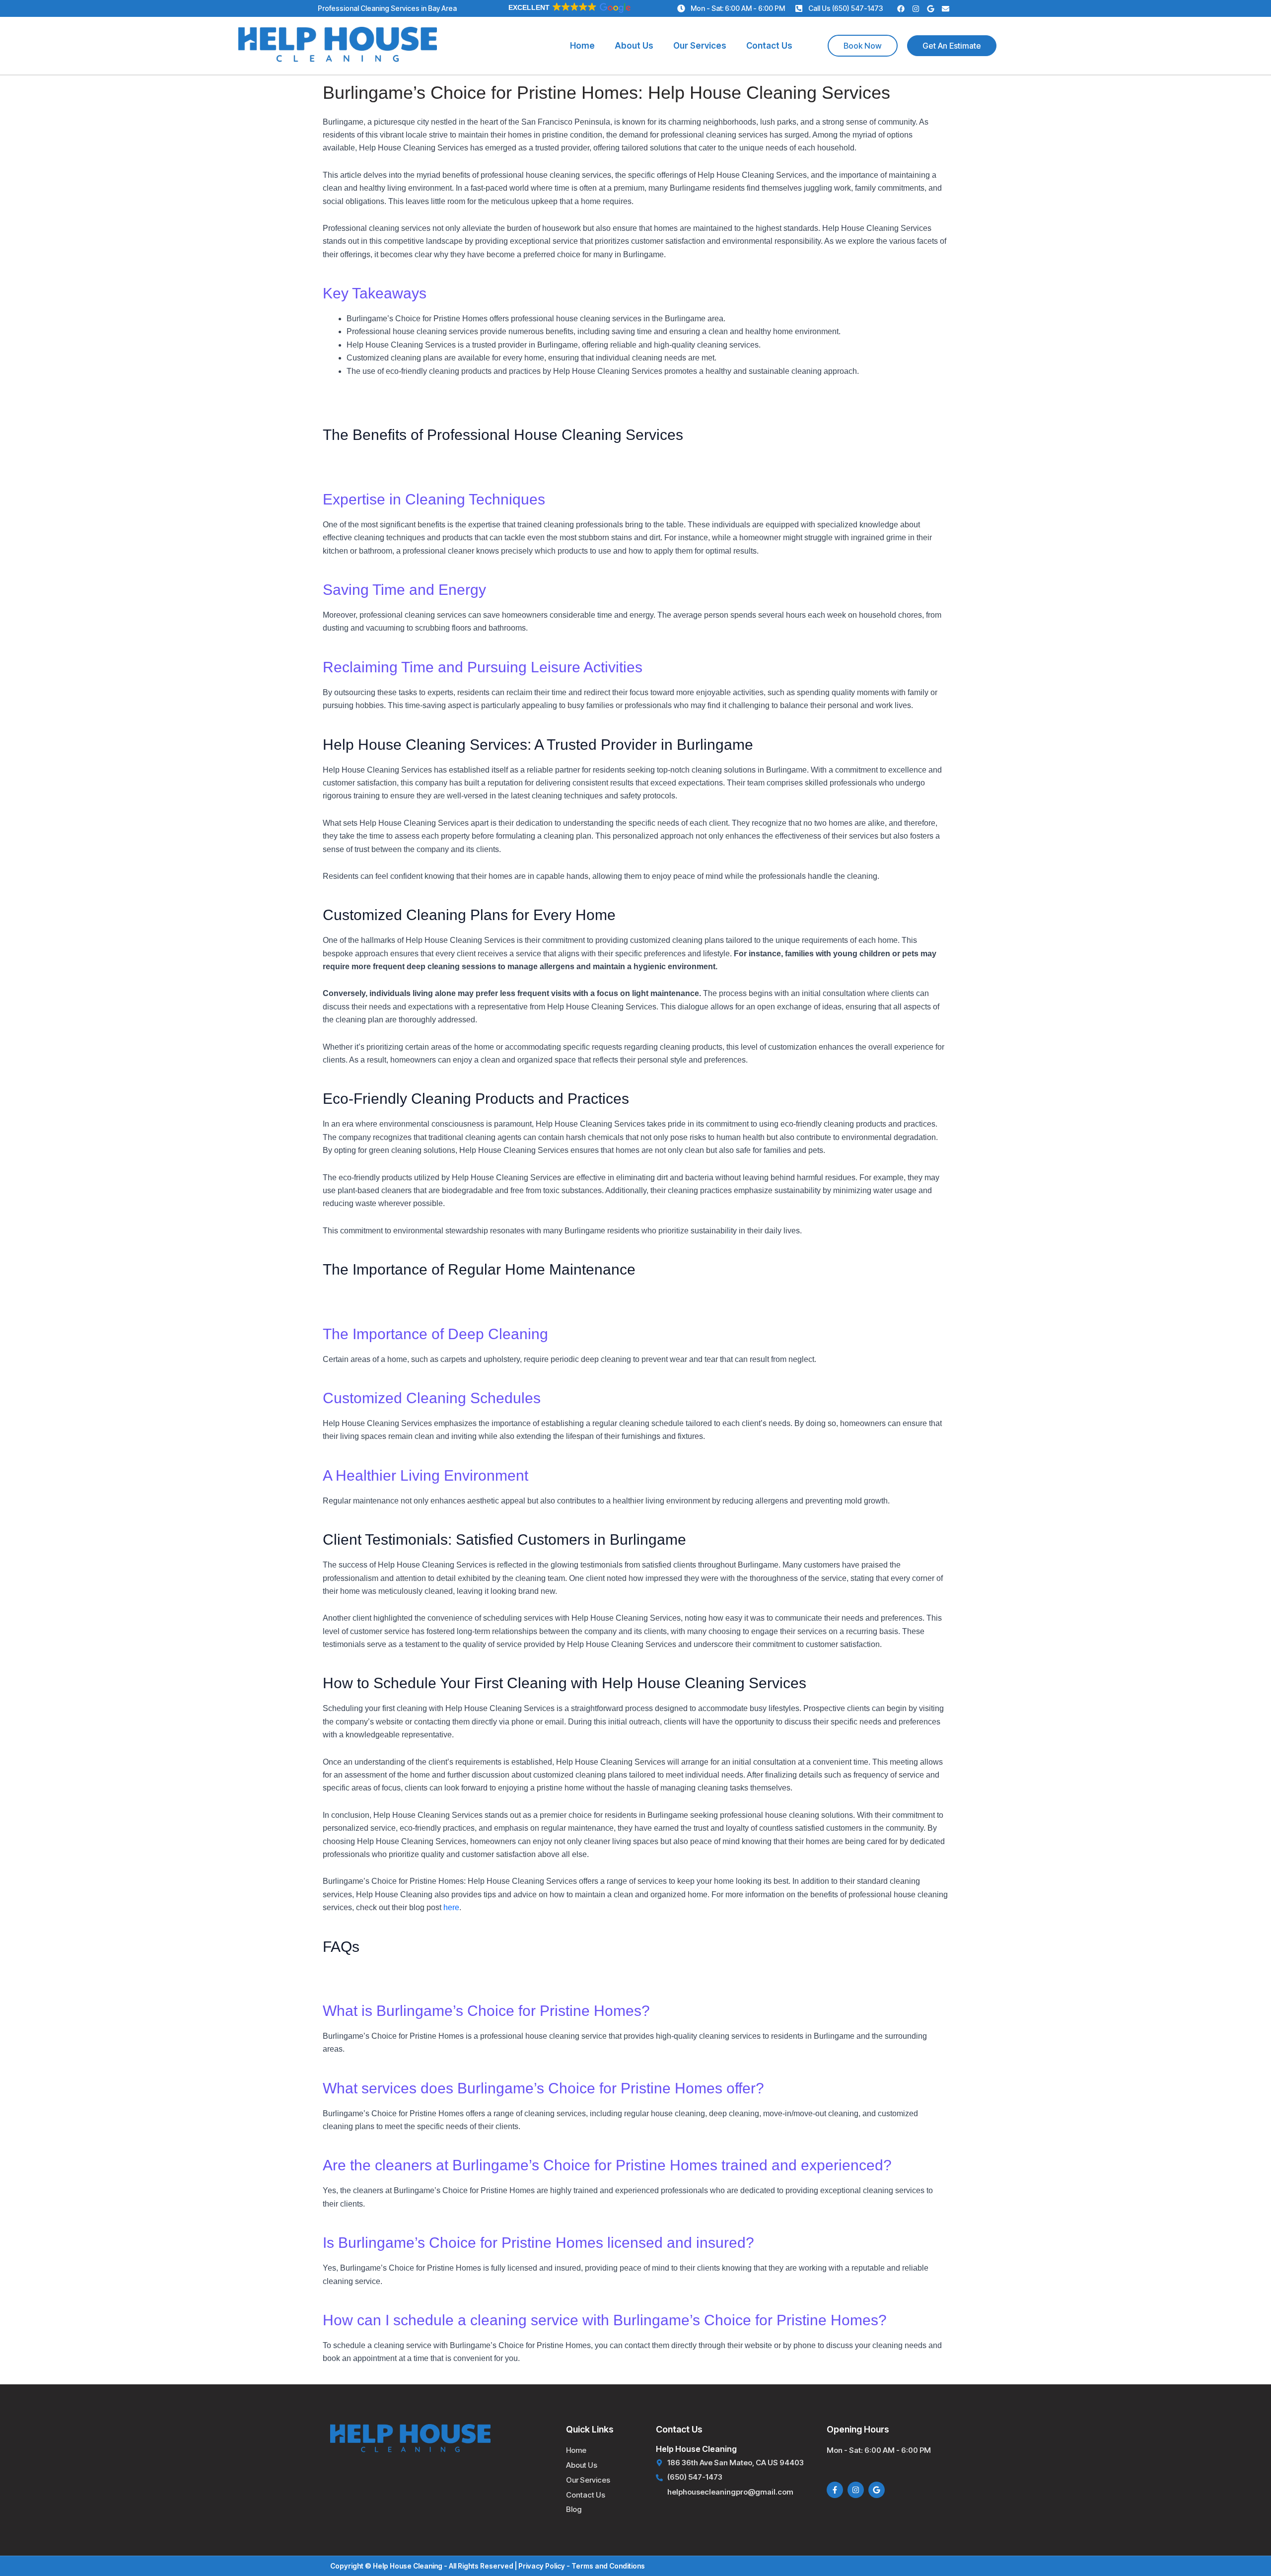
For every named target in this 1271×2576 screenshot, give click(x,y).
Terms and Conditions (608, 2566)
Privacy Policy (542, 2566)
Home (582, 46)
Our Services (700, 46)
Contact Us (769, 46)
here (451, 1907)
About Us (634, 46)
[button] (569, 7)
